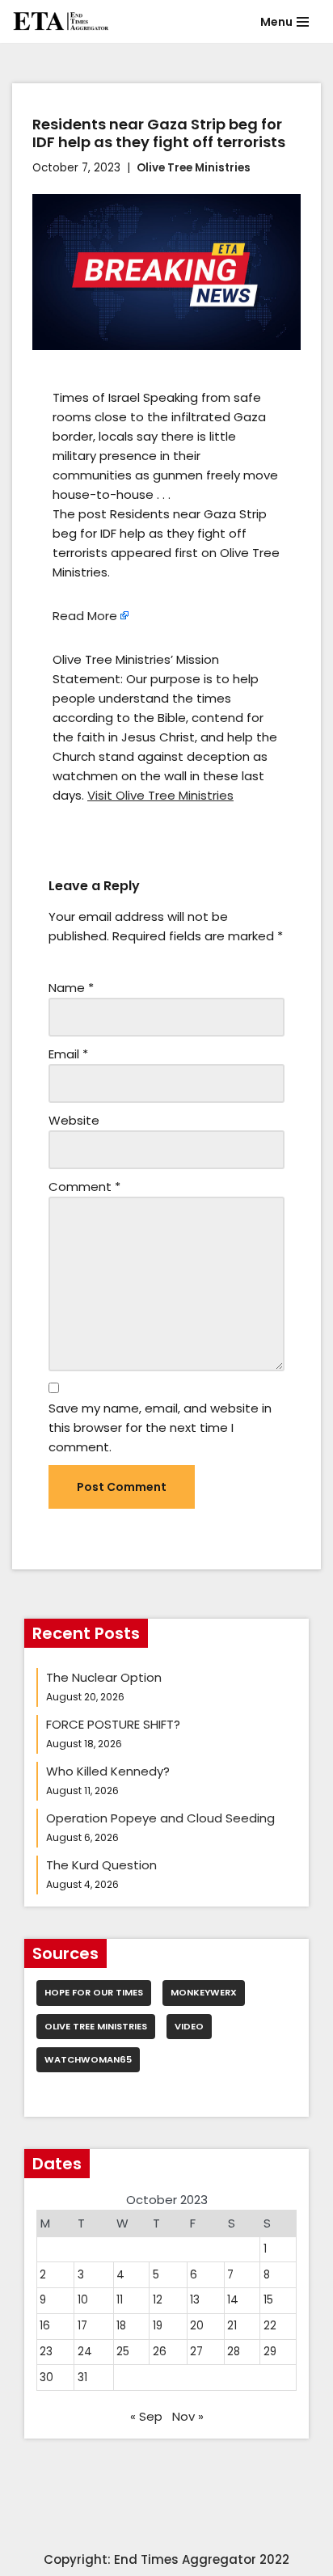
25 (123, 2352)
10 (83, 2300)
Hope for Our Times (94, 1992)
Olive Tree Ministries (194, 168)
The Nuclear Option (104, 1677)
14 (233, 2300)
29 (270, 2352)
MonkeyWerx (204, 1992)
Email (68, 1054)
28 (234, 2352)
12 (158, 2300)
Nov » (188, 2416)
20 (197, 2326)
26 (160, 2352)
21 (232, 2326)
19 (158, 2326)
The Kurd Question (101, 1865)
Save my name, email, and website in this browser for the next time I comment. (160, 1427)
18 (121, 2326)
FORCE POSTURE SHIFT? (113, 1724)
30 (46, 2378)
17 (82, 2326)
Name (71, 988)
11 (120, 2300)
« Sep (146, 2416)
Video (189, 2026)
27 (196, 2352)
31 (82, 2378)
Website (74, 1120)
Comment (84, 1187)
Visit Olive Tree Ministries (160, 795)
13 (195, 2300)
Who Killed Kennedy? (108, 1771)
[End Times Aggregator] (61, 21)
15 (268, 2300)
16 (45, 2326)
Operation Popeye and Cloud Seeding (160, 1818)
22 (270, 2326)
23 (46, 2352)
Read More (85, 616)
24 (85, 2352)
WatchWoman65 (88, 2059)
